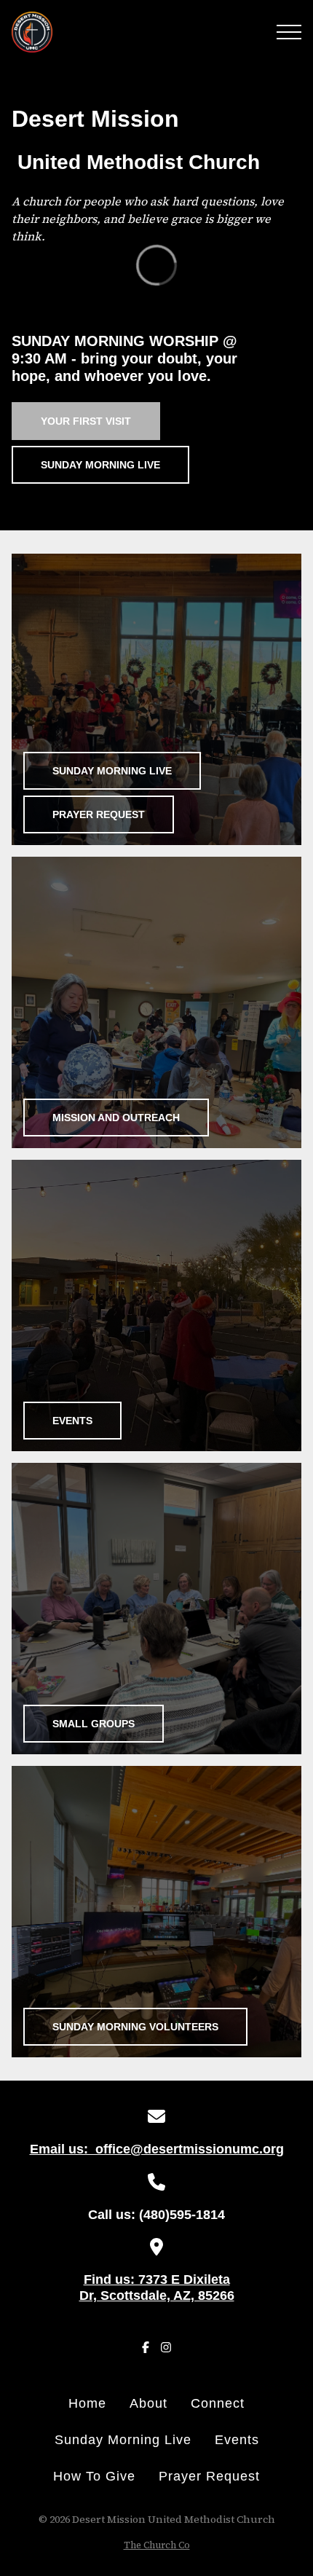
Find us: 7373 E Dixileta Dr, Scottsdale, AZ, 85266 (157, 2288)
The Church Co (157, 2545)
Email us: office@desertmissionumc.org (157, 2149)
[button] (289, 32)
